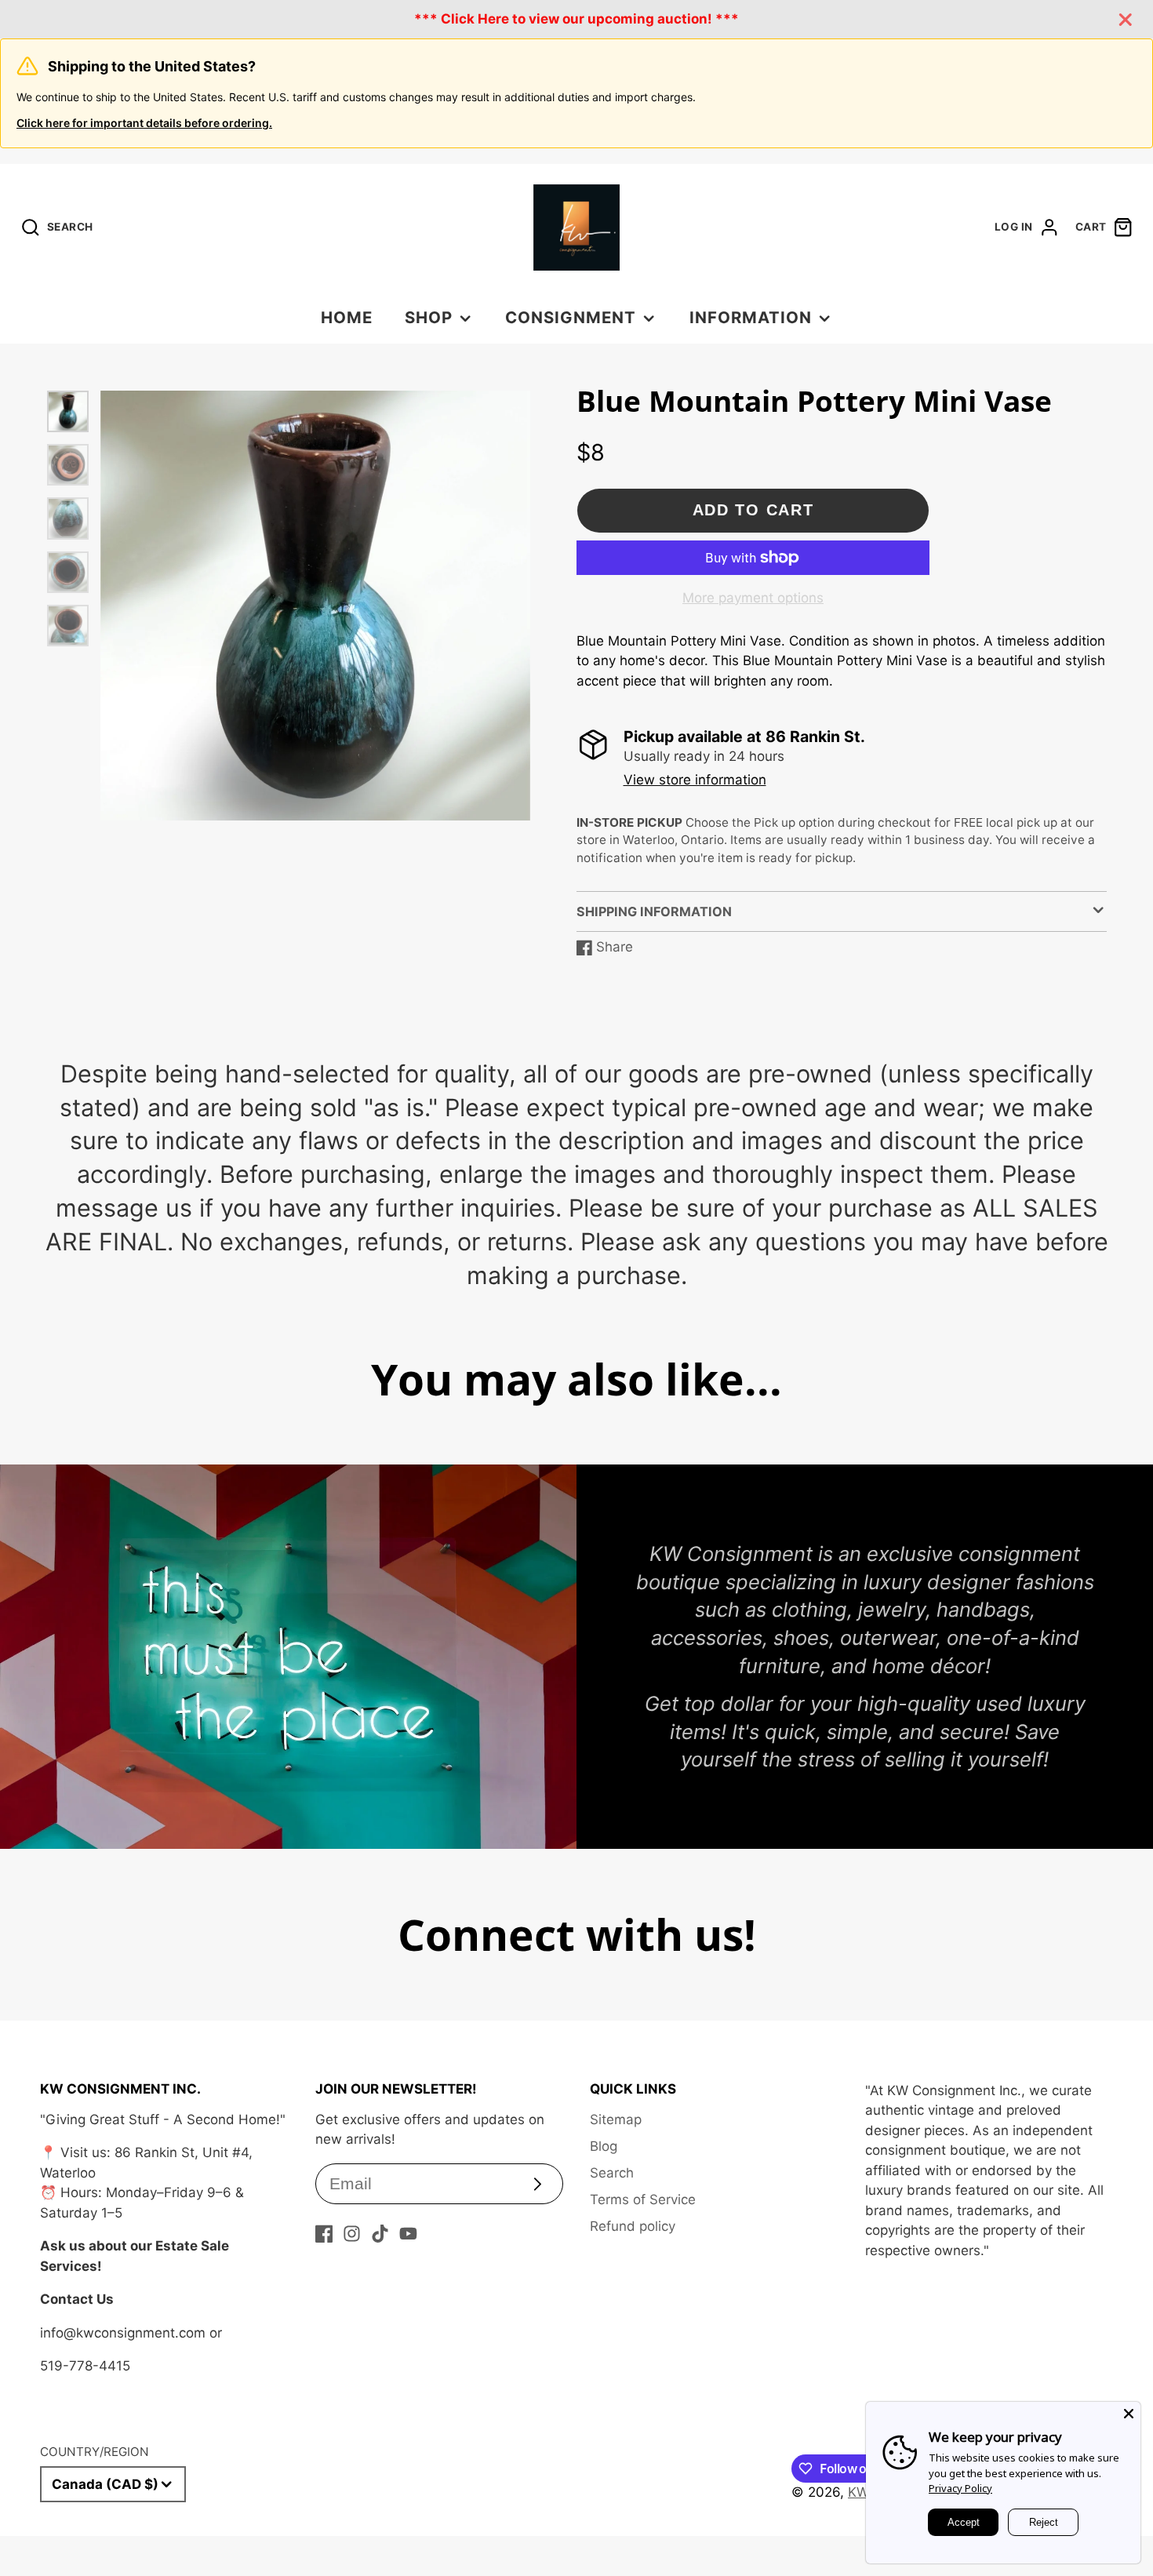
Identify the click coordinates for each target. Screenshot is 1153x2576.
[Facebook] (324, 2234)
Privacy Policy (960, 2488)
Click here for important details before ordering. (144, 123)
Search (612, 2173)
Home (347, 317)
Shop (429, 317)
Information (751, 317)
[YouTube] (408, 2234)
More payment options (753, 598)
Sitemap (616, 2119)
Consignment (571, 317)
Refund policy (633, 2226)
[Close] (1129, 2414)
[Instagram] (352, 2234)
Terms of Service (643, 2199)
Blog (604, 2146)
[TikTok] (380, 2234)
